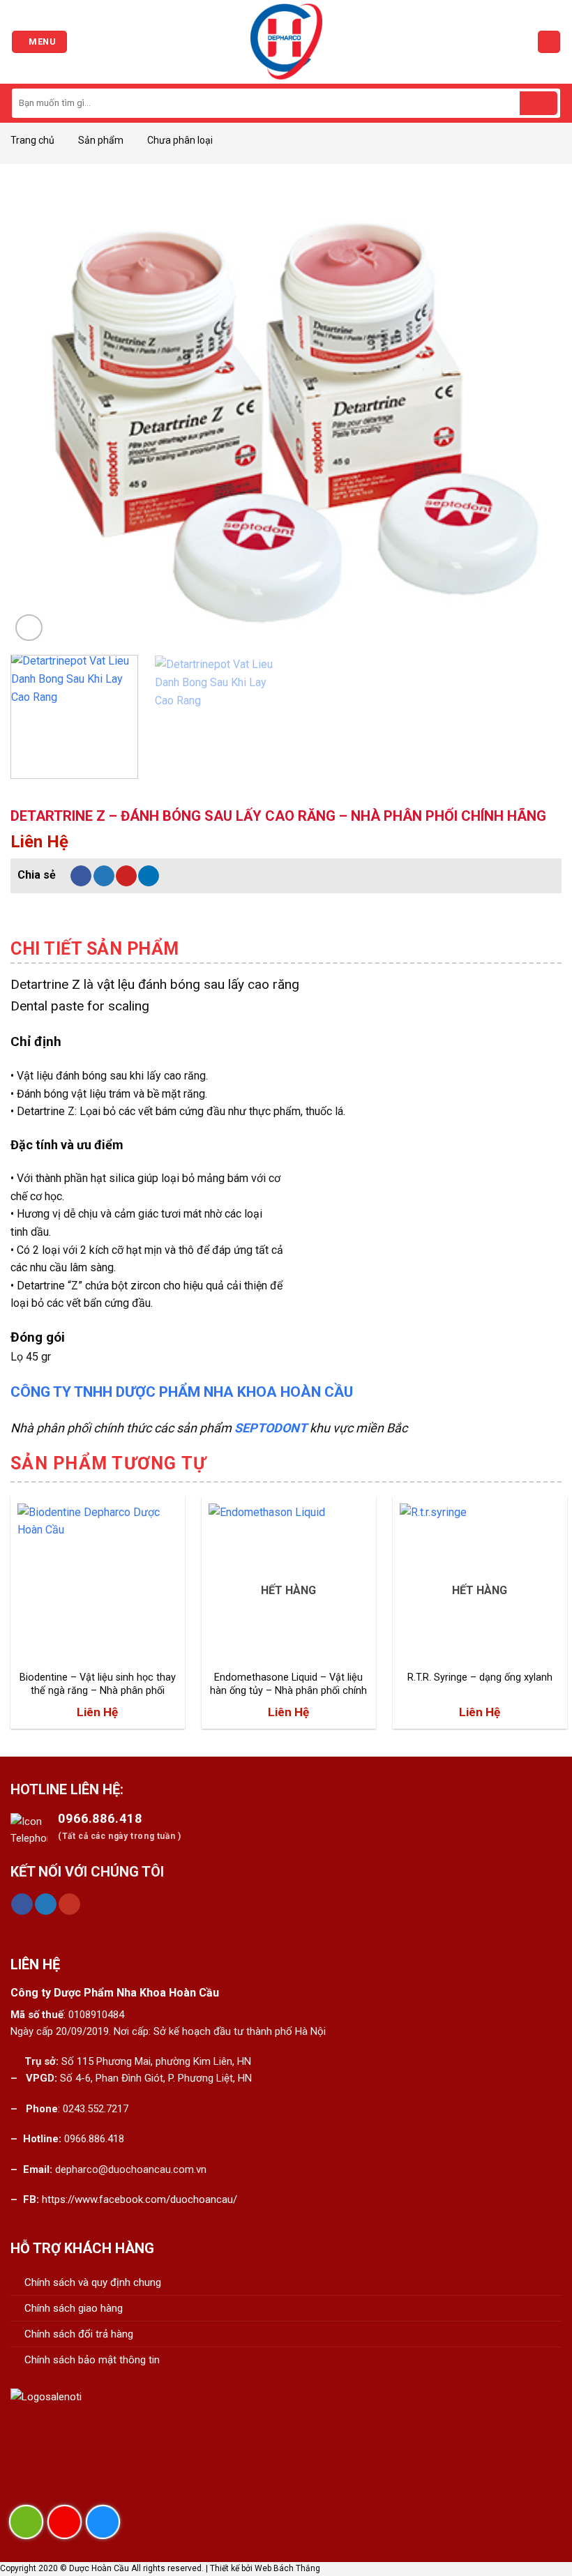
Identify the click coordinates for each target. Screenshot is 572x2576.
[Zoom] (29, 628)
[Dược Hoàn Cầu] (286, 42)
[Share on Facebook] (81, 876)
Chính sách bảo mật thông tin (92, 2360)
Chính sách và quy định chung (93, 2282)
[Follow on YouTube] (69, 1904)
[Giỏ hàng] (549, 42)
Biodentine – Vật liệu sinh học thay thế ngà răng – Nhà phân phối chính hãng (98, 1684)
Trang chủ (32, 140)
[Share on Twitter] (104, 876)
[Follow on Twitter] (46, 1904)
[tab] (95, 949)
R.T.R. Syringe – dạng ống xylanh (480, 1677)
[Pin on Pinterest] (126, 876)
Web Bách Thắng (287, 2568)
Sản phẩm (101, 140)
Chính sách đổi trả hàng (79, 2334)
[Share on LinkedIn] (149, 876)
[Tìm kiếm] (539, 103)
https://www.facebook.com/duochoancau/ (140, 2199)
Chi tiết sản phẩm (95, 949)
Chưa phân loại (180, 140)
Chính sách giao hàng (74, 2308)
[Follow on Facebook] (22, 1904)
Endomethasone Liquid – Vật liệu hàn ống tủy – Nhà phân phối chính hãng (288, 1684)
